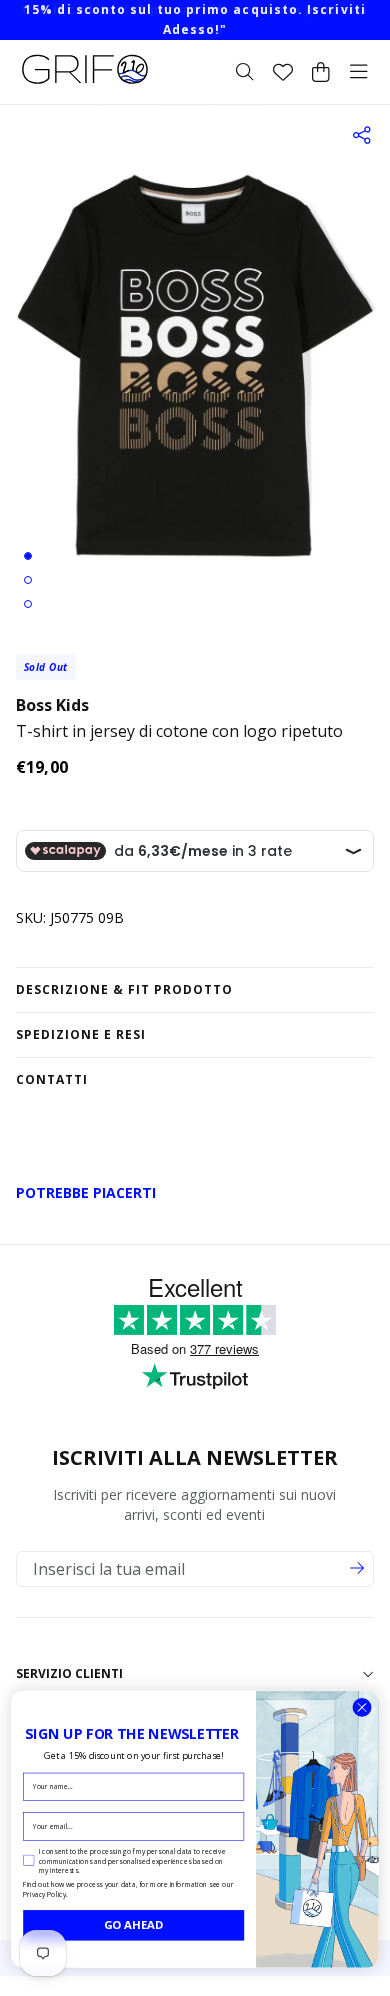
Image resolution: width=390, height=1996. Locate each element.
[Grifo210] (85, 84)
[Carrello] (321, 72)
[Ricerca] (245, 72)
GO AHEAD (134, 1924)
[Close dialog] (362, 1708)
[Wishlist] (283, 72)
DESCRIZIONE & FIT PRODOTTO (124, 989)
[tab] (28, 556)
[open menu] (359, 72)
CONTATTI (52, 1079)
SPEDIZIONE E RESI (81, 1034)
